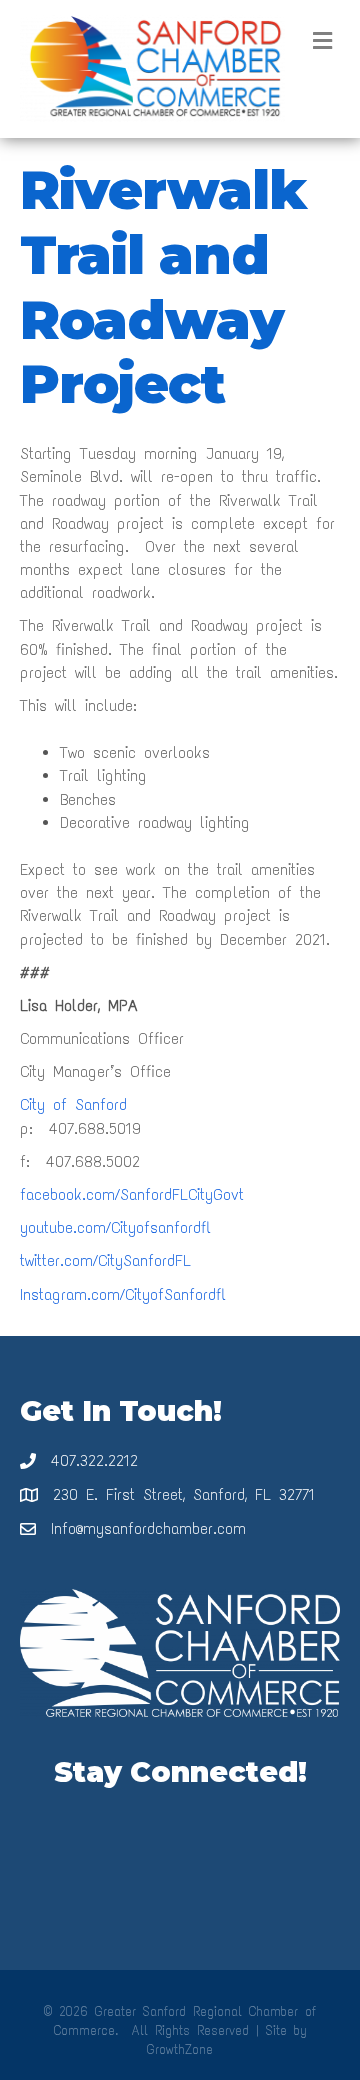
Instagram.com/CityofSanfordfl (123, 1294)
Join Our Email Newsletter (180, 1818)
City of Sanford (73, 1104)
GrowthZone (180, 2049)
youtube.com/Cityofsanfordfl (115, 1227)
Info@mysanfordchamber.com (148, 1528)
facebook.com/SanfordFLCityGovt (132, 1194)
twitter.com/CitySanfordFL (105, 1260)
